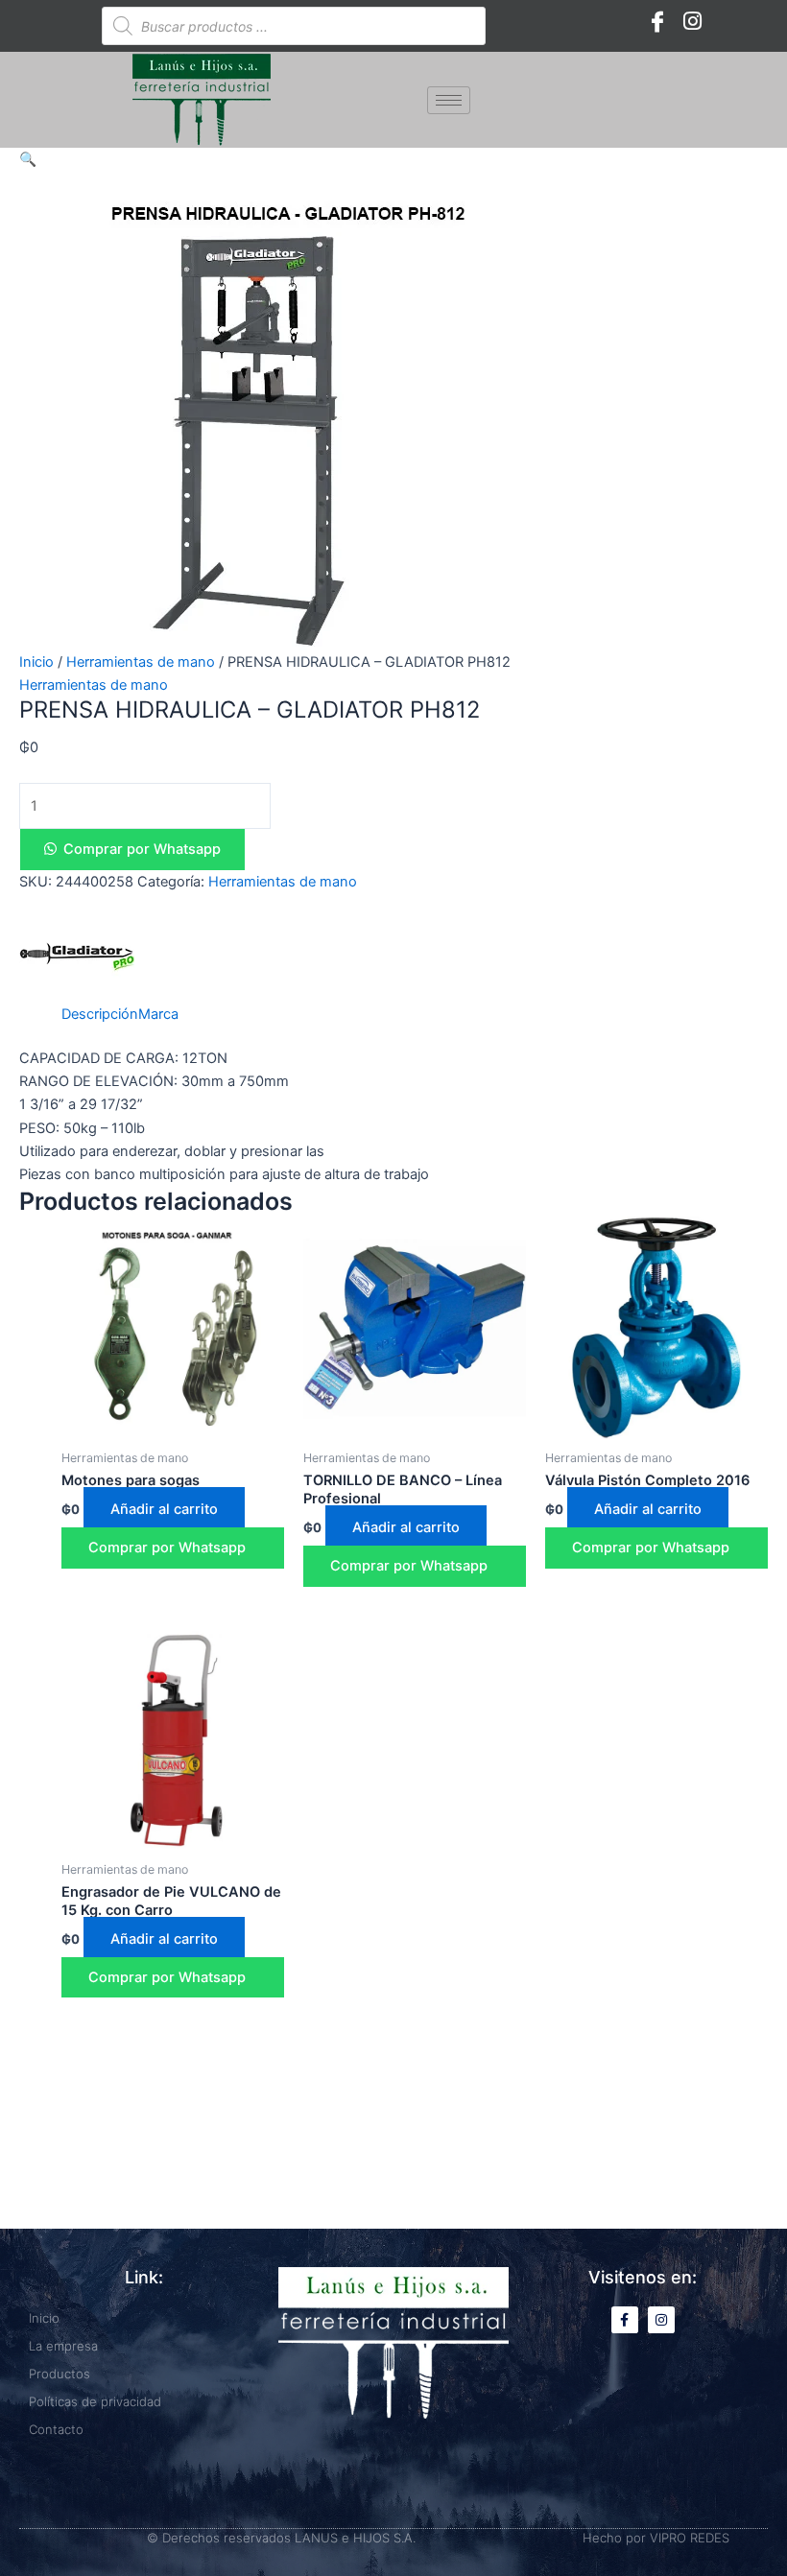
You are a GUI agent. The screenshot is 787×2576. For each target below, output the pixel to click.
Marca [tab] (158, 1014)
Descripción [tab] (100, 1014)
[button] (28, 159)
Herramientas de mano (141, 662)
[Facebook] (657, 21)
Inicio (36, 662)
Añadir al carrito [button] (164, 1509)
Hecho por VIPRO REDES (656, 2538)
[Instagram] (692, 21)
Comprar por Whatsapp (142, 849)
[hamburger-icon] (449, 100)
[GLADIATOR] (77, 955)
